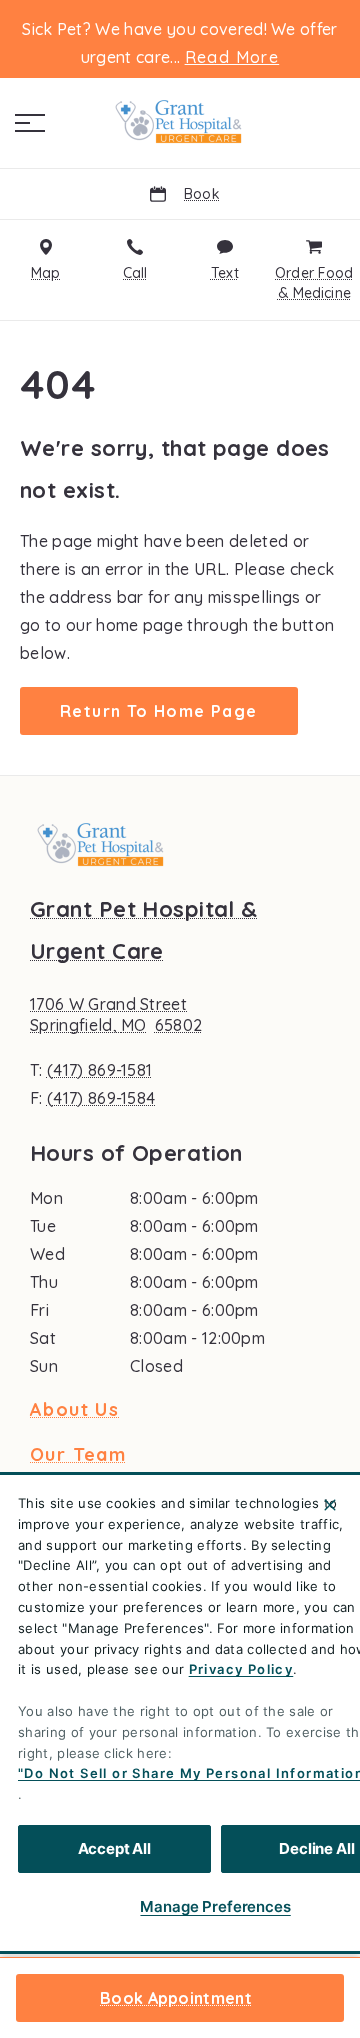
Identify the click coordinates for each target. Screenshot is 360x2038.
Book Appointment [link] (176, 1998)
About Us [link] (74, 1410)
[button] (30, 123)
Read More (232, 57)
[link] (180, 119)
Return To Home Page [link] (159, 711)
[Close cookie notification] (330, 1505)
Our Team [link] (78, 1455)
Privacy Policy (241, 1669)
